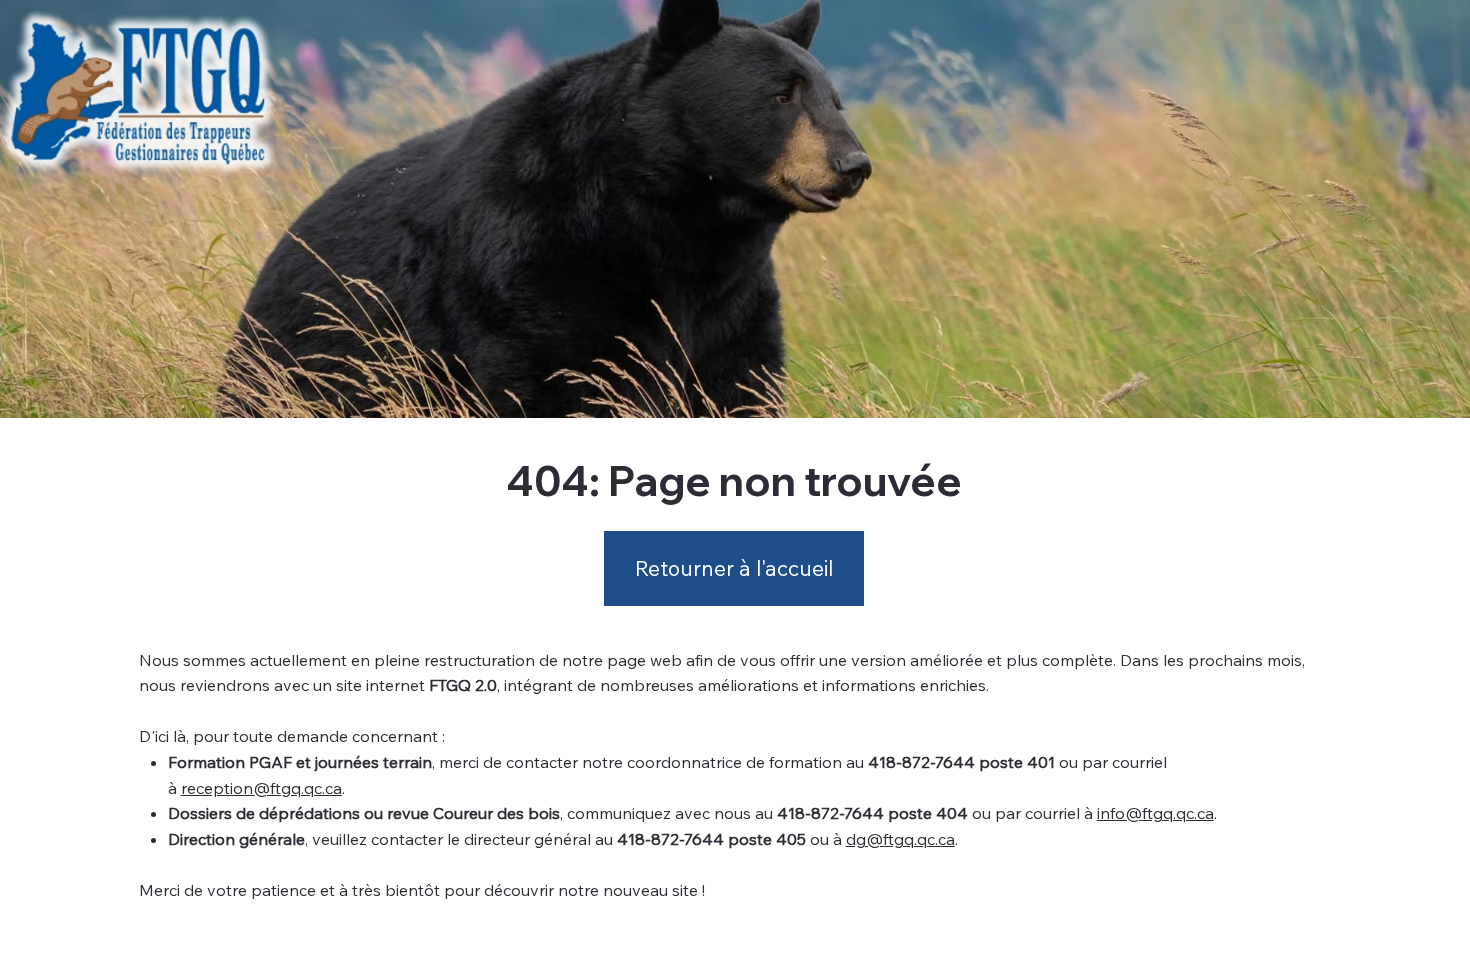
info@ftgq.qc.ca (1155, 813)
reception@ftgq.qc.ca (261, 788)
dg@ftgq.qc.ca (900, 839)
